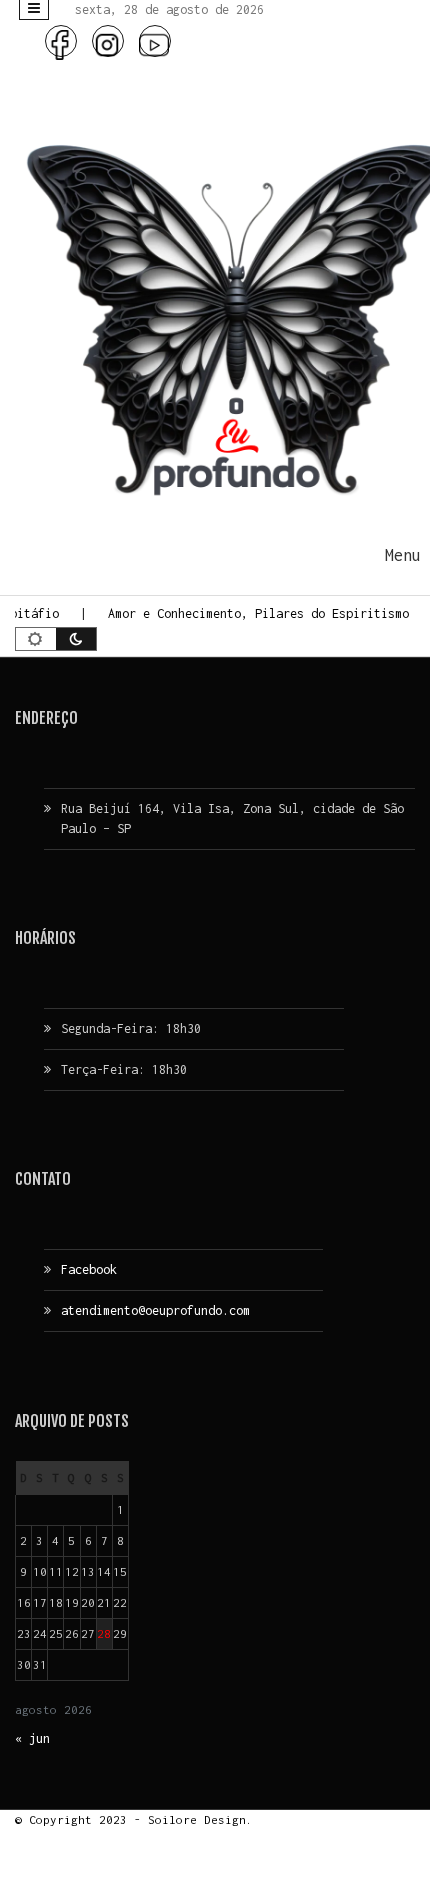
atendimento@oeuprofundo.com (155, 1310)
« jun (32, 1738)
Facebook (89, 1269)
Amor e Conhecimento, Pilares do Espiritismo (254, 613)
